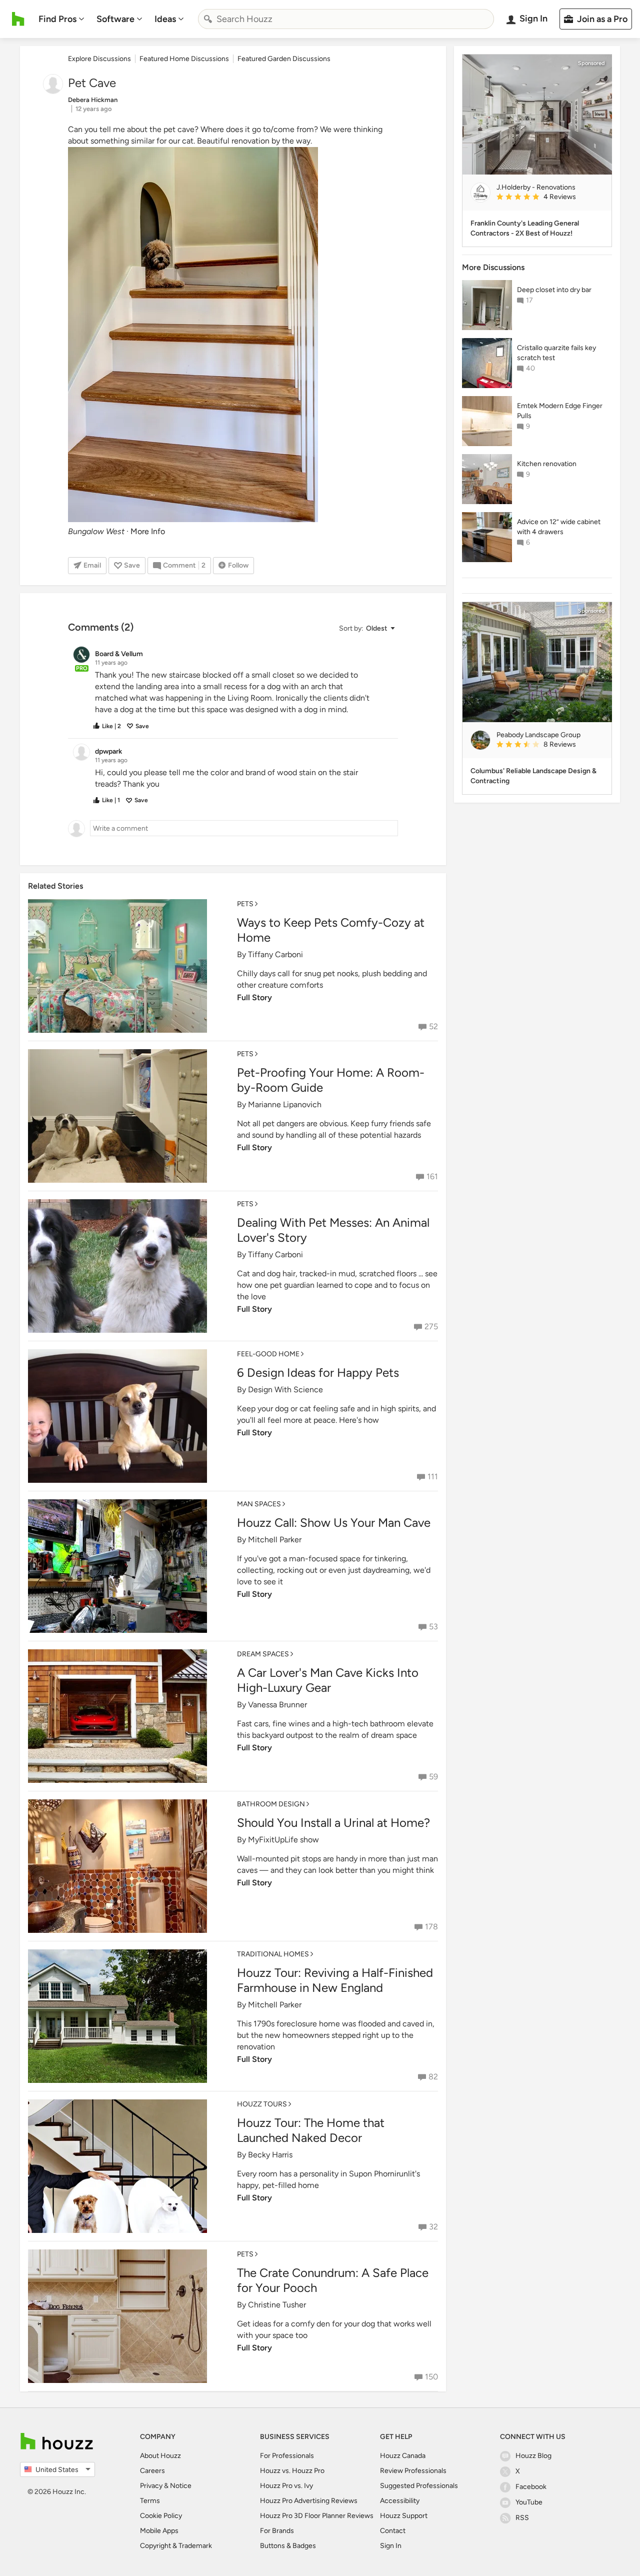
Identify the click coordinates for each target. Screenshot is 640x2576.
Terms (150, 2501)
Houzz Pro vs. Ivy (286, 2486)
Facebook (531, 2487)
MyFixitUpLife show (283, 1840)
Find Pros (57, 19)
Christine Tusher (277, 2305)
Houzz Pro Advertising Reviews (309, 2501)
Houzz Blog (533, 2456)
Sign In (391, 2546)
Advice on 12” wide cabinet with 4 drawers (559, 527)
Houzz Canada (403, 2456)
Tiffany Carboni (275, 954)
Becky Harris (270, 2155)
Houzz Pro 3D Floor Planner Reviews (317, 2516)
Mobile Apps (159, 2531)
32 (433, 2227)
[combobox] (346, 19)
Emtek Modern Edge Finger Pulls (560, 411)
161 (432, 1176)
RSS (522, 2518)
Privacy (151, 2486)
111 (433, 1477)
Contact (393, 2531)
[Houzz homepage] (18, 19)
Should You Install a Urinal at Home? (333, 1823)
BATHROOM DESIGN (271, 1804)
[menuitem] (61, 19)
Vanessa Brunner (277, 1705)
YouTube (529, 2502)
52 (433, 1026)
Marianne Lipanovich (285, 1104)
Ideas (165, 19)
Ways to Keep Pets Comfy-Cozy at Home (331, 930)
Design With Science (285, 1390)
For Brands (277, 2531)
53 (433, 1627)
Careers (152, 2471)
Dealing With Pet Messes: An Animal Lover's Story (333, 1230)
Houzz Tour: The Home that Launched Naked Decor (311, 2130)
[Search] (208, 19)
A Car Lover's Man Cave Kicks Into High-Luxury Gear (328, 1680)
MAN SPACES (259, 1504)
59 (433, 1777)
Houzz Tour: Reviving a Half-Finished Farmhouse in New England (335, 1980)
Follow (238, 565)
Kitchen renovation (547, 464)
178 (431, 1927)
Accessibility (400, 2501)
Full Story (254, 997)
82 (433, 2077)
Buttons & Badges (288, 2546)
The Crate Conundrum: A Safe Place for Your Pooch (333, 2280)
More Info (148, 531)
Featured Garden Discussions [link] (284, 59)
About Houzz (160, 2456)
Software (115, 19)
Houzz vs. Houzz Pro (292, 2471)
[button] (366, 628)
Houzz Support (404, 2516)
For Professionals (287, 2456)
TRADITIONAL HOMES (273, 1954)
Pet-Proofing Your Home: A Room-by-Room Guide (331, 1080)
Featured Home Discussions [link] (184, 59)
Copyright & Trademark (176, 2546)
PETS (245, 904)
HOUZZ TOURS (262, 2104)
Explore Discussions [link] (99, 59)
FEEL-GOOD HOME (268, 1354)
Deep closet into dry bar (554, 290)
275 (431, 1327)
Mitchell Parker (275, 1540)
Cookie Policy (161, 2516)
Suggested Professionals (419, 2486)
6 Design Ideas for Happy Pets (318, 1373)
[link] (550, 198)
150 (431, 2377)
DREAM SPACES (263, 1654)
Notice (181, 2486)
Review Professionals (413, 2471)
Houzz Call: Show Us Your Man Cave (334, 1523)
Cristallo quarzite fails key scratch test (556, 353)
